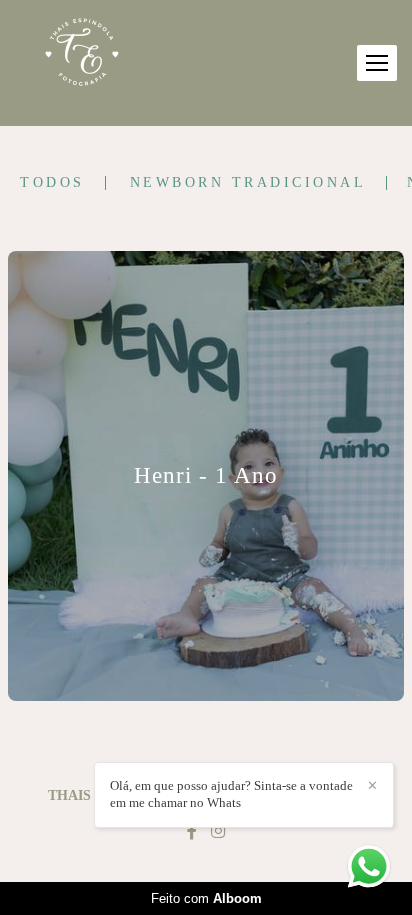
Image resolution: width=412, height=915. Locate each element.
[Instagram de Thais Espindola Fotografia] (218, 831)
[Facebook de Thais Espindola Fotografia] (192, 831)
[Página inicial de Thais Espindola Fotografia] (83, 54)
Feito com (206, 898)
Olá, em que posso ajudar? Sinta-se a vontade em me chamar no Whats (231, 794)
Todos (52, 183)
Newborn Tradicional (248, 183)
